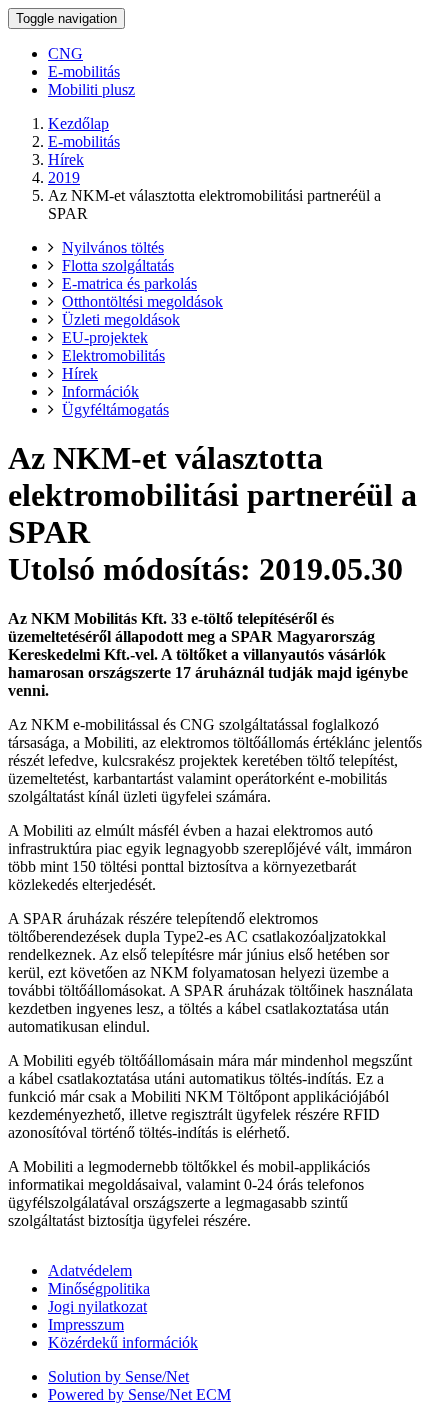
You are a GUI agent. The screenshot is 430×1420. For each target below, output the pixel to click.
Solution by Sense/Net (118, 1376)
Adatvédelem (90, 1270)
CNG (65, 53)
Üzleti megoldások (121, 319)
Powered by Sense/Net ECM (139, 1394)
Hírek (66, 159)
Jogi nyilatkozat (97, 1306)
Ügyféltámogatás (115, 409)
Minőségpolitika (99, 1288)
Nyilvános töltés (113, 247)
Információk (100, 391)
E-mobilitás (84, 71)
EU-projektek (105, 337)
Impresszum (86, 1324)
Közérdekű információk (123, 1342)
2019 (64, 177)
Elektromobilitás (113, 355)
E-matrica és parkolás (129, 283)
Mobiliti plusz (91, 89)
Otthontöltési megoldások (142, 301)
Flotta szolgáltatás (118, 265)
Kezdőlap (78, 123)
